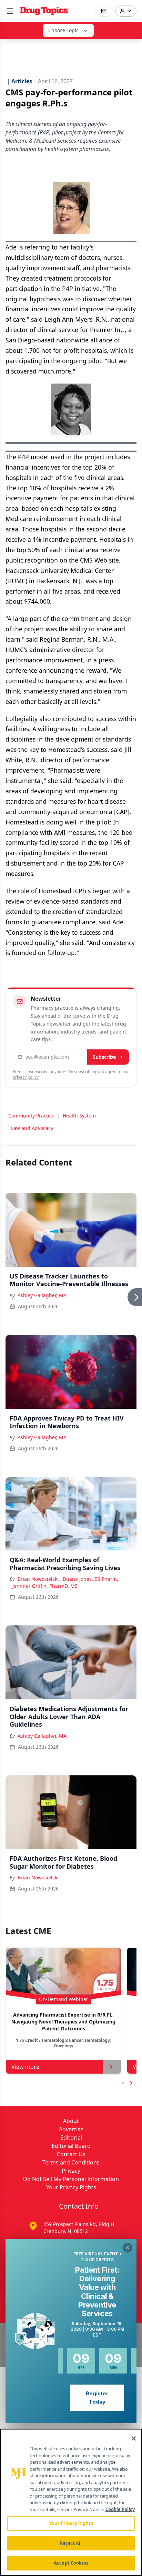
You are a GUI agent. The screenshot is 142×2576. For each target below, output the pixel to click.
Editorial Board (71, 2146)
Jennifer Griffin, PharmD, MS (45, 1586)
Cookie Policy (120, 2509)
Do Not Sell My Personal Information (71, 2179)
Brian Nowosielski (38, 1877)
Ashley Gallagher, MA (42, 1295)
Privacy (71, 2171)
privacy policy (26, 1077)
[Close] (134, 2438)
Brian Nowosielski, (39, 1579)
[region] (71, 2502)
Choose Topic (63, 30)
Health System (79, 1116)
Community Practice (31, 1116)
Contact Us (71, 2154)
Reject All (71, 2543)
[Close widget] (128, 2248)
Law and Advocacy (32, 1128)
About (71, 2121)
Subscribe (104, 1057)
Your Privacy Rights (71, 2187)
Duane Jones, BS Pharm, (90, 1579)
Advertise (71, 2129)
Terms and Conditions (71, 2162)
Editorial (71, 2138)
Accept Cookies (71, 2563)
